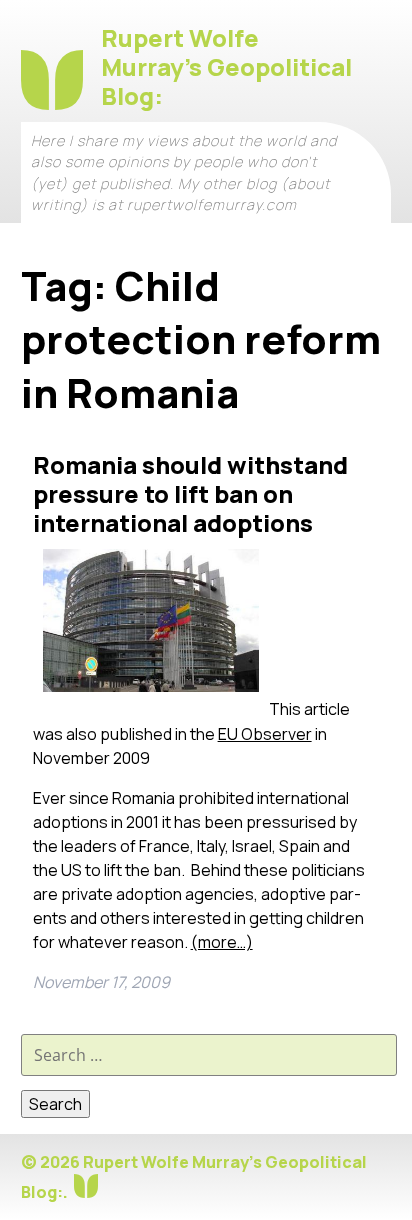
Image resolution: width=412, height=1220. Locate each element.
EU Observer (265, 734)
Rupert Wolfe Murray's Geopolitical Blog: (226, 67)
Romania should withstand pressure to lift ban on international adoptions (190, 493)
